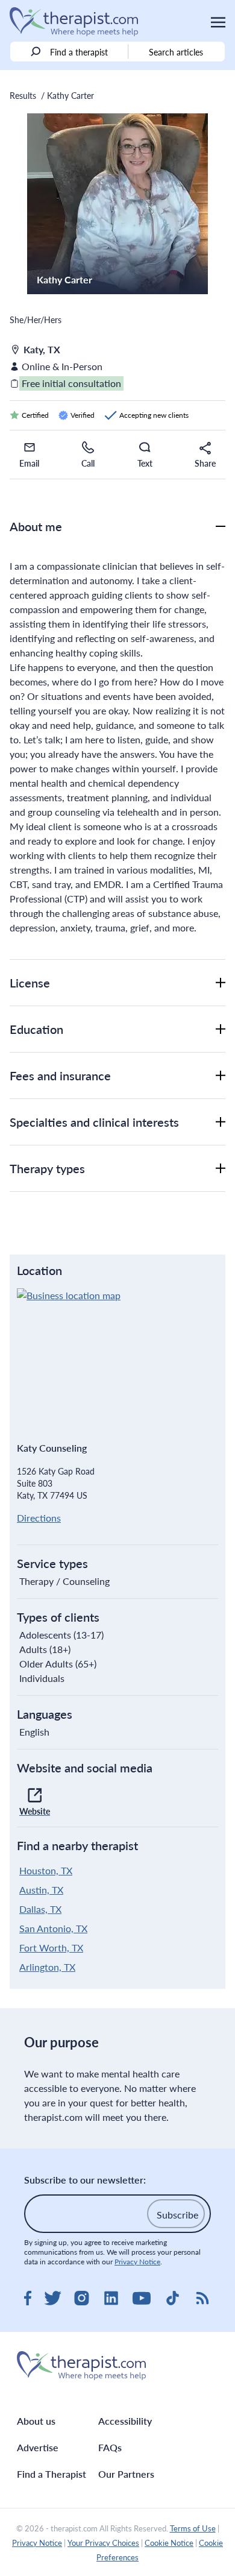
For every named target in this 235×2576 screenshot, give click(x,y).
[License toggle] (221, 983)
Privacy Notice (137, 2262)
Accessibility (125, 2421)
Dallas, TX (40, 1909)
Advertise (38, 2447)
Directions (39, 1518)
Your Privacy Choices (103, 2543)
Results (23, 95)
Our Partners (126, 2474)
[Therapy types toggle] (221, 1168)
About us (36, 2421)
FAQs (110, 2447)
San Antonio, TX (53, 1928)
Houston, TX (46, 1870)
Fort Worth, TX (51, 1948)
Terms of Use (193, 2528)
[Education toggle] (221, 1029)
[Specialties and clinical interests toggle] (221, 1122)
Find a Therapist (52, 2474)
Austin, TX (41, 1890)
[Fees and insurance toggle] (221, 1075)
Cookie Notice (169, 2543)
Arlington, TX (47, 1967)
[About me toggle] (221, 526)
